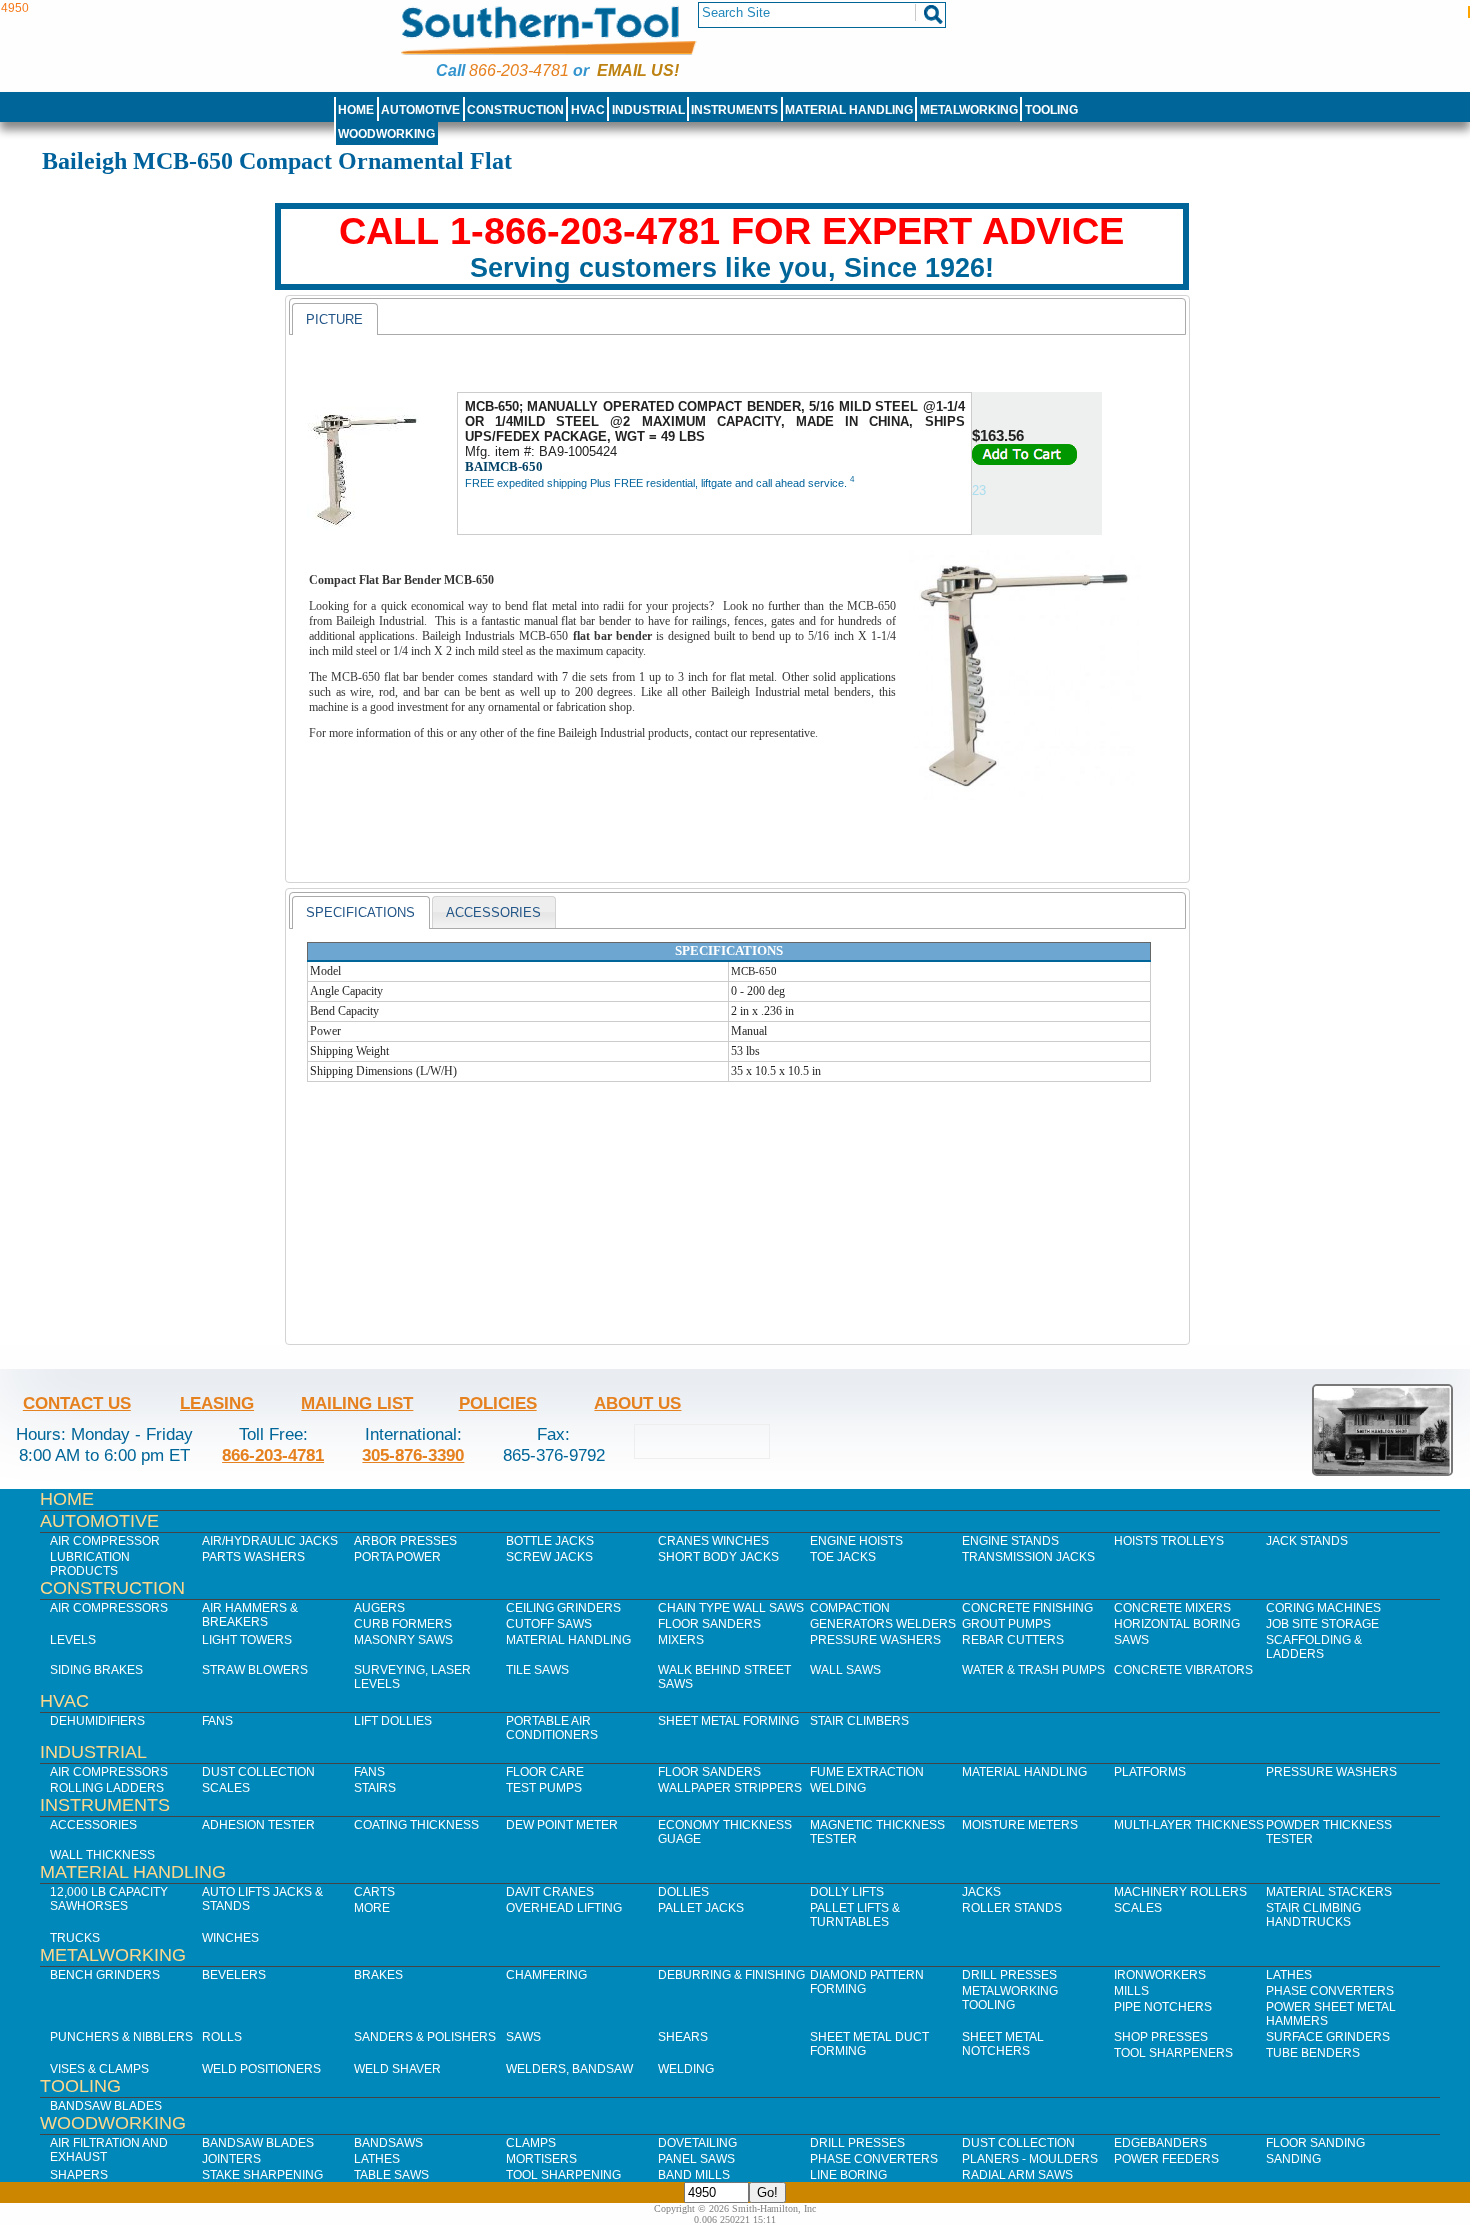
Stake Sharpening (262, 2175)
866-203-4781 (519, 70)
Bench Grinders (105, 1975)
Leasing (217, 1403)
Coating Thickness (416, 1825)
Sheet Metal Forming (728, 1721)
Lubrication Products (90, 1564)
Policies (498, 1403)
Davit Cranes (550, 1892)
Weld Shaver (397, 2069)
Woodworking (386, 134)
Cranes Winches (713, 1541)
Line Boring (848, 2175)
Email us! (638, 70)
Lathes (1289, 1975)
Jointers (231, 2159)
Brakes (378, 1975)
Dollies (683, 1892)
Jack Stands (1307, 1541)
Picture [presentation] (334, 319)
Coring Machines (1323, 1608)
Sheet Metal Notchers (1003, 2044)
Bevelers (234, 1975)
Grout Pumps (1006, 1624)
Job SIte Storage (1322, 1624)
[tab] (334, 319)
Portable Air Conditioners (552, 1728)
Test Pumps (544, 1788)
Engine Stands (1010, 1541)
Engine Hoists (856, 1541)
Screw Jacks (549, 1557)
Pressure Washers (875, 1640)
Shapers (79, 2175)
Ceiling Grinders (563, 1608)
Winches (230, 1938)
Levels (73, 1640)
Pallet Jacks (701, 1908)
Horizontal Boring (1177, 1624)
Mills (1131, 1991)
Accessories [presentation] (493, 912)
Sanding (1293, 2159)
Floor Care (545, 1772)
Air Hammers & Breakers (250, 1615)
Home (356, 110)
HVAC (588, 110)
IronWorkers (1160, 1975)
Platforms (1150, 1772)
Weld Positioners (261, 2069)
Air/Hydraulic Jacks (270, 1541)
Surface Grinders (1328, 2037)
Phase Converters (1330, 1991)
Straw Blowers (255, 1670)
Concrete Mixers (1172, 1608)
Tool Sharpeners (1173, 2053)
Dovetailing (697, 2143)
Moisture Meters (1020, 1825)
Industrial (648, 110)
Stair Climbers (859, 1721)
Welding (838, 1788)
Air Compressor (105, 1541)
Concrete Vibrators (1183, 1670)
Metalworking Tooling (1010, 1998)
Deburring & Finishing (731, 1975)
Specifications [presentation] (360, 912)
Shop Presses (1161, 2037)
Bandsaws (388, 2143)
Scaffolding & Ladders (1314, 1647)
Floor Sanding (1315, 2143)
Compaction (850, 1608)
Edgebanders (1160, 2143)
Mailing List (357, 1403)
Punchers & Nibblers (121, 2037)
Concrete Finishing (1027, 1608)
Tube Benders (1313, 2053)
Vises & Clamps (99, 2069)
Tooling (1051, 110)
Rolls (222, 2037)
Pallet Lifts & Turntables (855, 1915)
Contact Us (77, 1403)
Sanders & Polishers (425, 2037)
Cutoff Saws (549, 1624)
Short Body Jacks (718, 1557)
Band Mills (694, 2175)
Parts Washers (253, 1557)
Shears (683, 2037)
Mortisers (541, 2159)
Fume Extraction (867, 1772)
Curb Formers (403, 1624)
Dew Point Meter (562, 1825)
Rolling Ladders (107, 1788)
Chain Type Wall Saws (731, 1608)
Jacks (981, 1892)
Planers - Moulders (1030, 2159)
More (372, 1908)
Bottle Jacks (550, 1541)
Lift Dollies (393, 1721)
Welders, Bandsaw (569, 2069)
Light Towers (247, 1640)
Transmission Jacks (1028, 1557)
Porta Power (397, 1557)
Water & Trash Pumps (1033, 1670)
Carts (374, 1892)
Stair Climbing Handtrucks (1313, 1915)
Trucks (75, 1938)
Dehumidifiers (97, 1721)
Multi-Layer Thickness (1189, 1825)
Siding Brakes (96, 1670)
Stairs (375, 1788)
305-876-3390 (413, 1455)
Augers (379, 1608)
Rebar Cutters (1013, 1640)
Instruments (734, 110)
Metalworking (969, 110)
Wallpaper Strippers (730, 1788)
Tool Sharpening (563, 2175)
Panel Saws (696, 2159)
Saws (1131, 1640)
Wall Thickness (102, 1855)
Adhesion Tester (258, 1825)
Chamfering (546, 1975)
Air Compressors (109, 1608)
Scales (226, 1788)
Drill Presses (1009, 1975)
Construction (515, 110)
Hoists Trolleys (1169, 1541)
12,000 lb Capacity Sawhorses (109, 1899)
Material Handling (849, 110)
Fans (217, 1721)
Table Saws (391, 2175)
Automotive (420, 110)
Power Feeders (1166, 2159)
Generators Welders (883, 1624)
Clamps (531, 2143)
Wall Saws (845, 1670)
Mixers (681, 1640)
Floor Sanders (709, 1624)
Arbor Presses (405, 1541)
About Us (637, 1403)
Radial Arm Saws (1017, 2175)
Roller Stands (1012, 1908)
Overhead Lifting (564, 1908)
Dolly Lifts (847, 1892)
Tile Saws (537, 1670)
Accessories (93, 1825)
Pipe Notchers (1163, 2007)
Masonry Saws (403, 1640)
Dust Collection (258, 1772)
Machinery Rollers (1180, 1892)
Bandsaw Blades (106, 2106)
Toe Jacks (843, 1557)
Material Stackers (1329, 1892)
